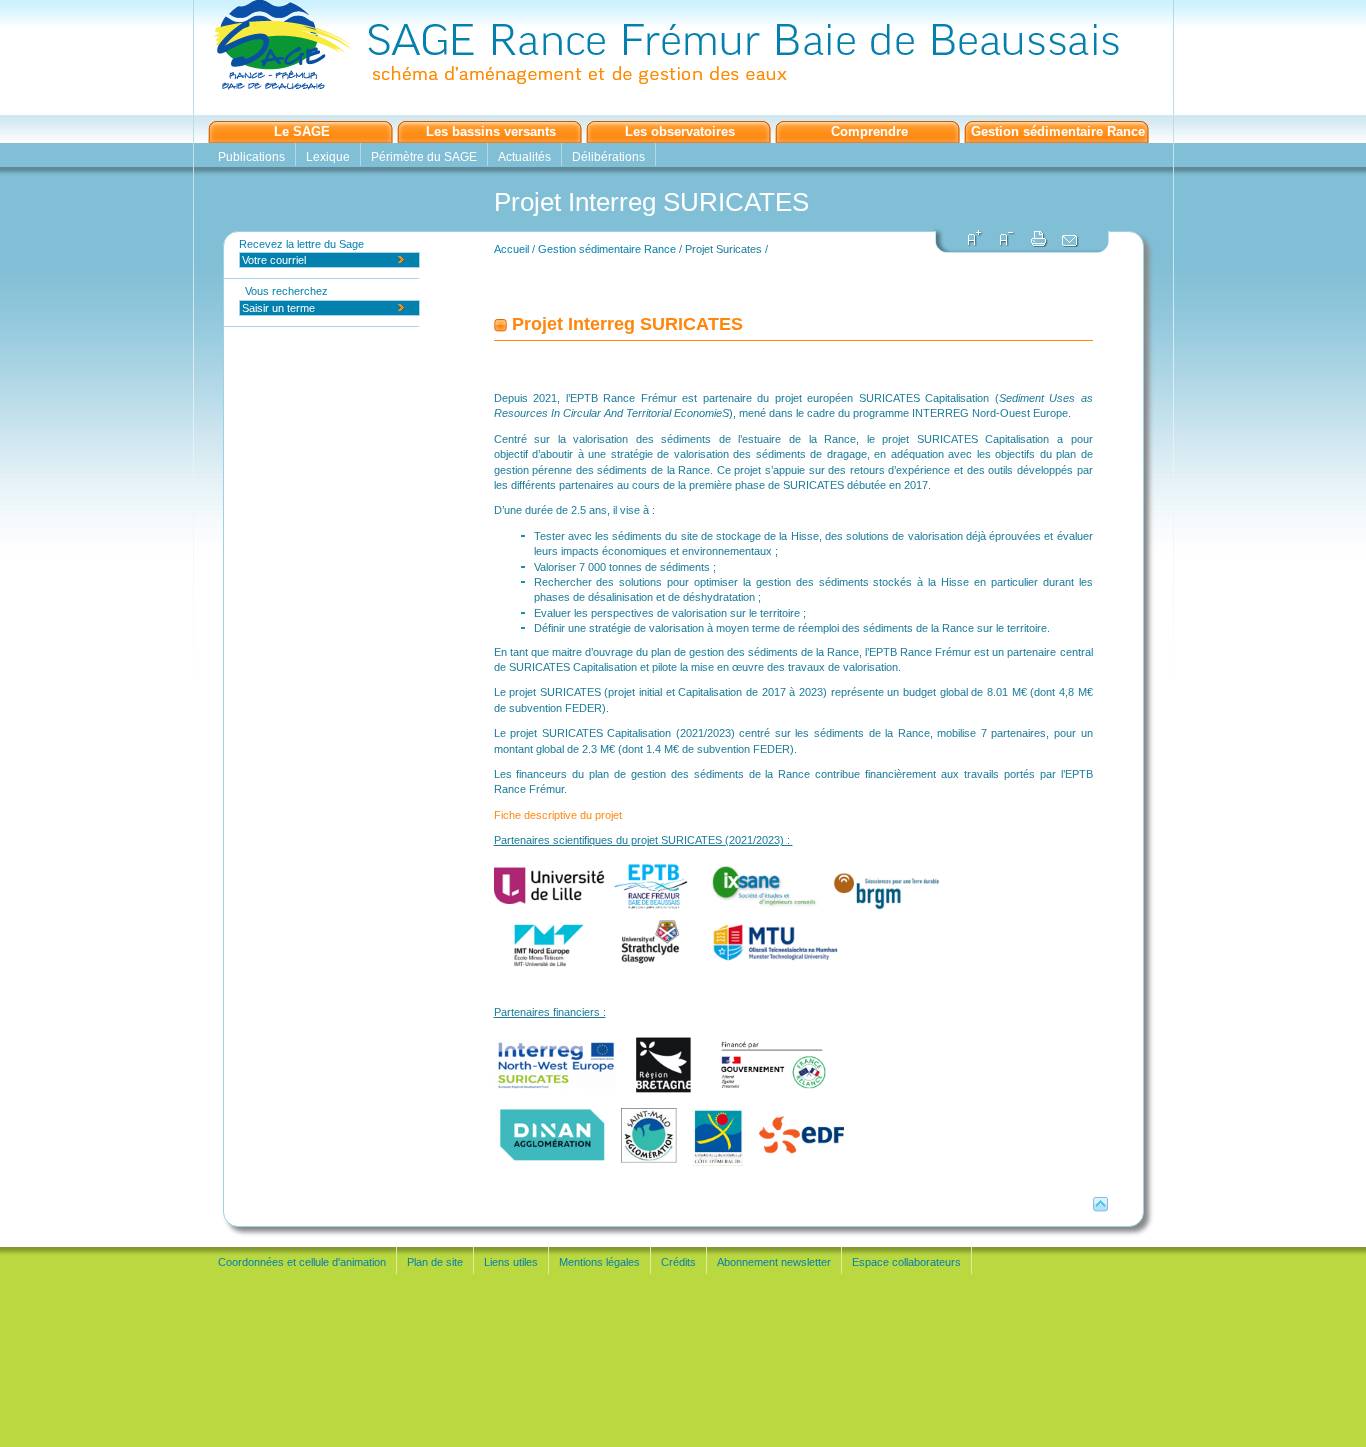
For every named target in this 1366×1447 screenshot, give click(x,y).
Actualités (524, 157)
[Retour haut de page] (1101, 1208)
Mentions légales (599, 1262)
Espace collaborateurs (906, 1262)
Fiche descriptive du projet (559, 815)
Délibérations (608, 157)
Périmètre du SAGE (424, 157)
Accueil (511, 249)
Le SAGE (302, 132)
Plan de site (435, 1262)
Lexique (328, 157)
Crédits (678, 1262)
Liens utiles (511, 1262)
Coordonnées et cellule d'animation (302, 1262)
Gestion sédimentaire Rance (1058, 132)
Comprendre (869, 132)
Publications (251, 157)
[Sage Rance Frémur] (656, 86)
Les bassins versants (491, 132)
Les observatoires (680, 132)
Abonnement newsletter (774, 1262)
